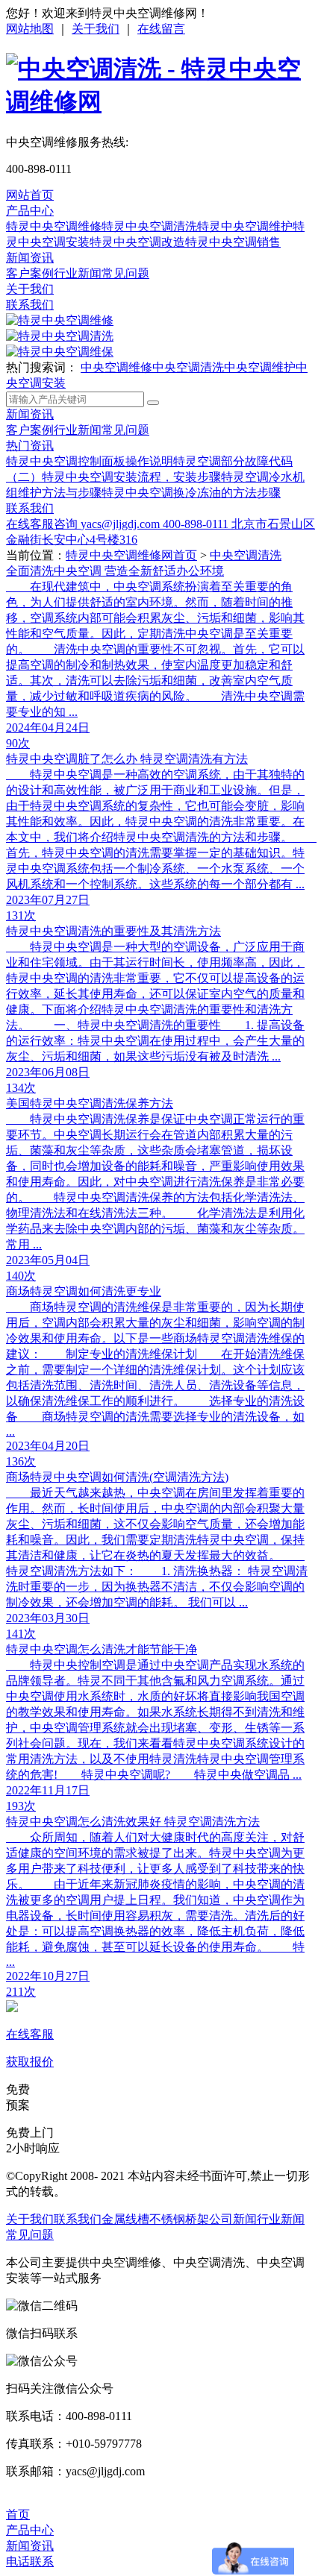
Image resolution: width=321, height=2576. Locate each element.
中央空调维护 (260, 367)
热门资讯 (30, 446)
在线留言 (161, 29)
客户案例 (30, 273)
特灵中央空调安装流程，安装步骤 (131, 477)
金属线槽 (125, 2219)
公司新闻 (233, 2219)
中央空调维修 (116, 367)
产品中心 (30, 211)
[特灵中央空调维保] (60, 352)
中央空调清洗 (188, 367)
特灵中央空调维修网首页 (131, 555)
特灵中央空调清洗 (149, 226)
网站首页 (30, 195)
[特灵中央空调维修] (60, 320)
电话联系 (30, 2561)
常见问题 (125, 273)
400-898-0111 (197, 524)
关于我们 (96, 29)
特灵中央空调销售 (233, 242)
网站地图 (30, 29)
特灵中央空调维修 (54, 226)
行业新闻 (78, 273)
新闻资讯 (30, 258)
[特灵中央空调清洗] (60, 336)
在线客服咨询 (43, 524)
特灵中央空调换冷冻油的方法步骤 (191, 493)
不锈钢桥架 (179, 2219)
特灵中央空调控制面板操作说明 (90, 461)
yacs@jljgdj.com (122, 524)
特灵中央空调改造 (137, 242)
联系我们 (30, 305)
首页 (18, 2514)
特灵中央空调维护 (245, 226)
